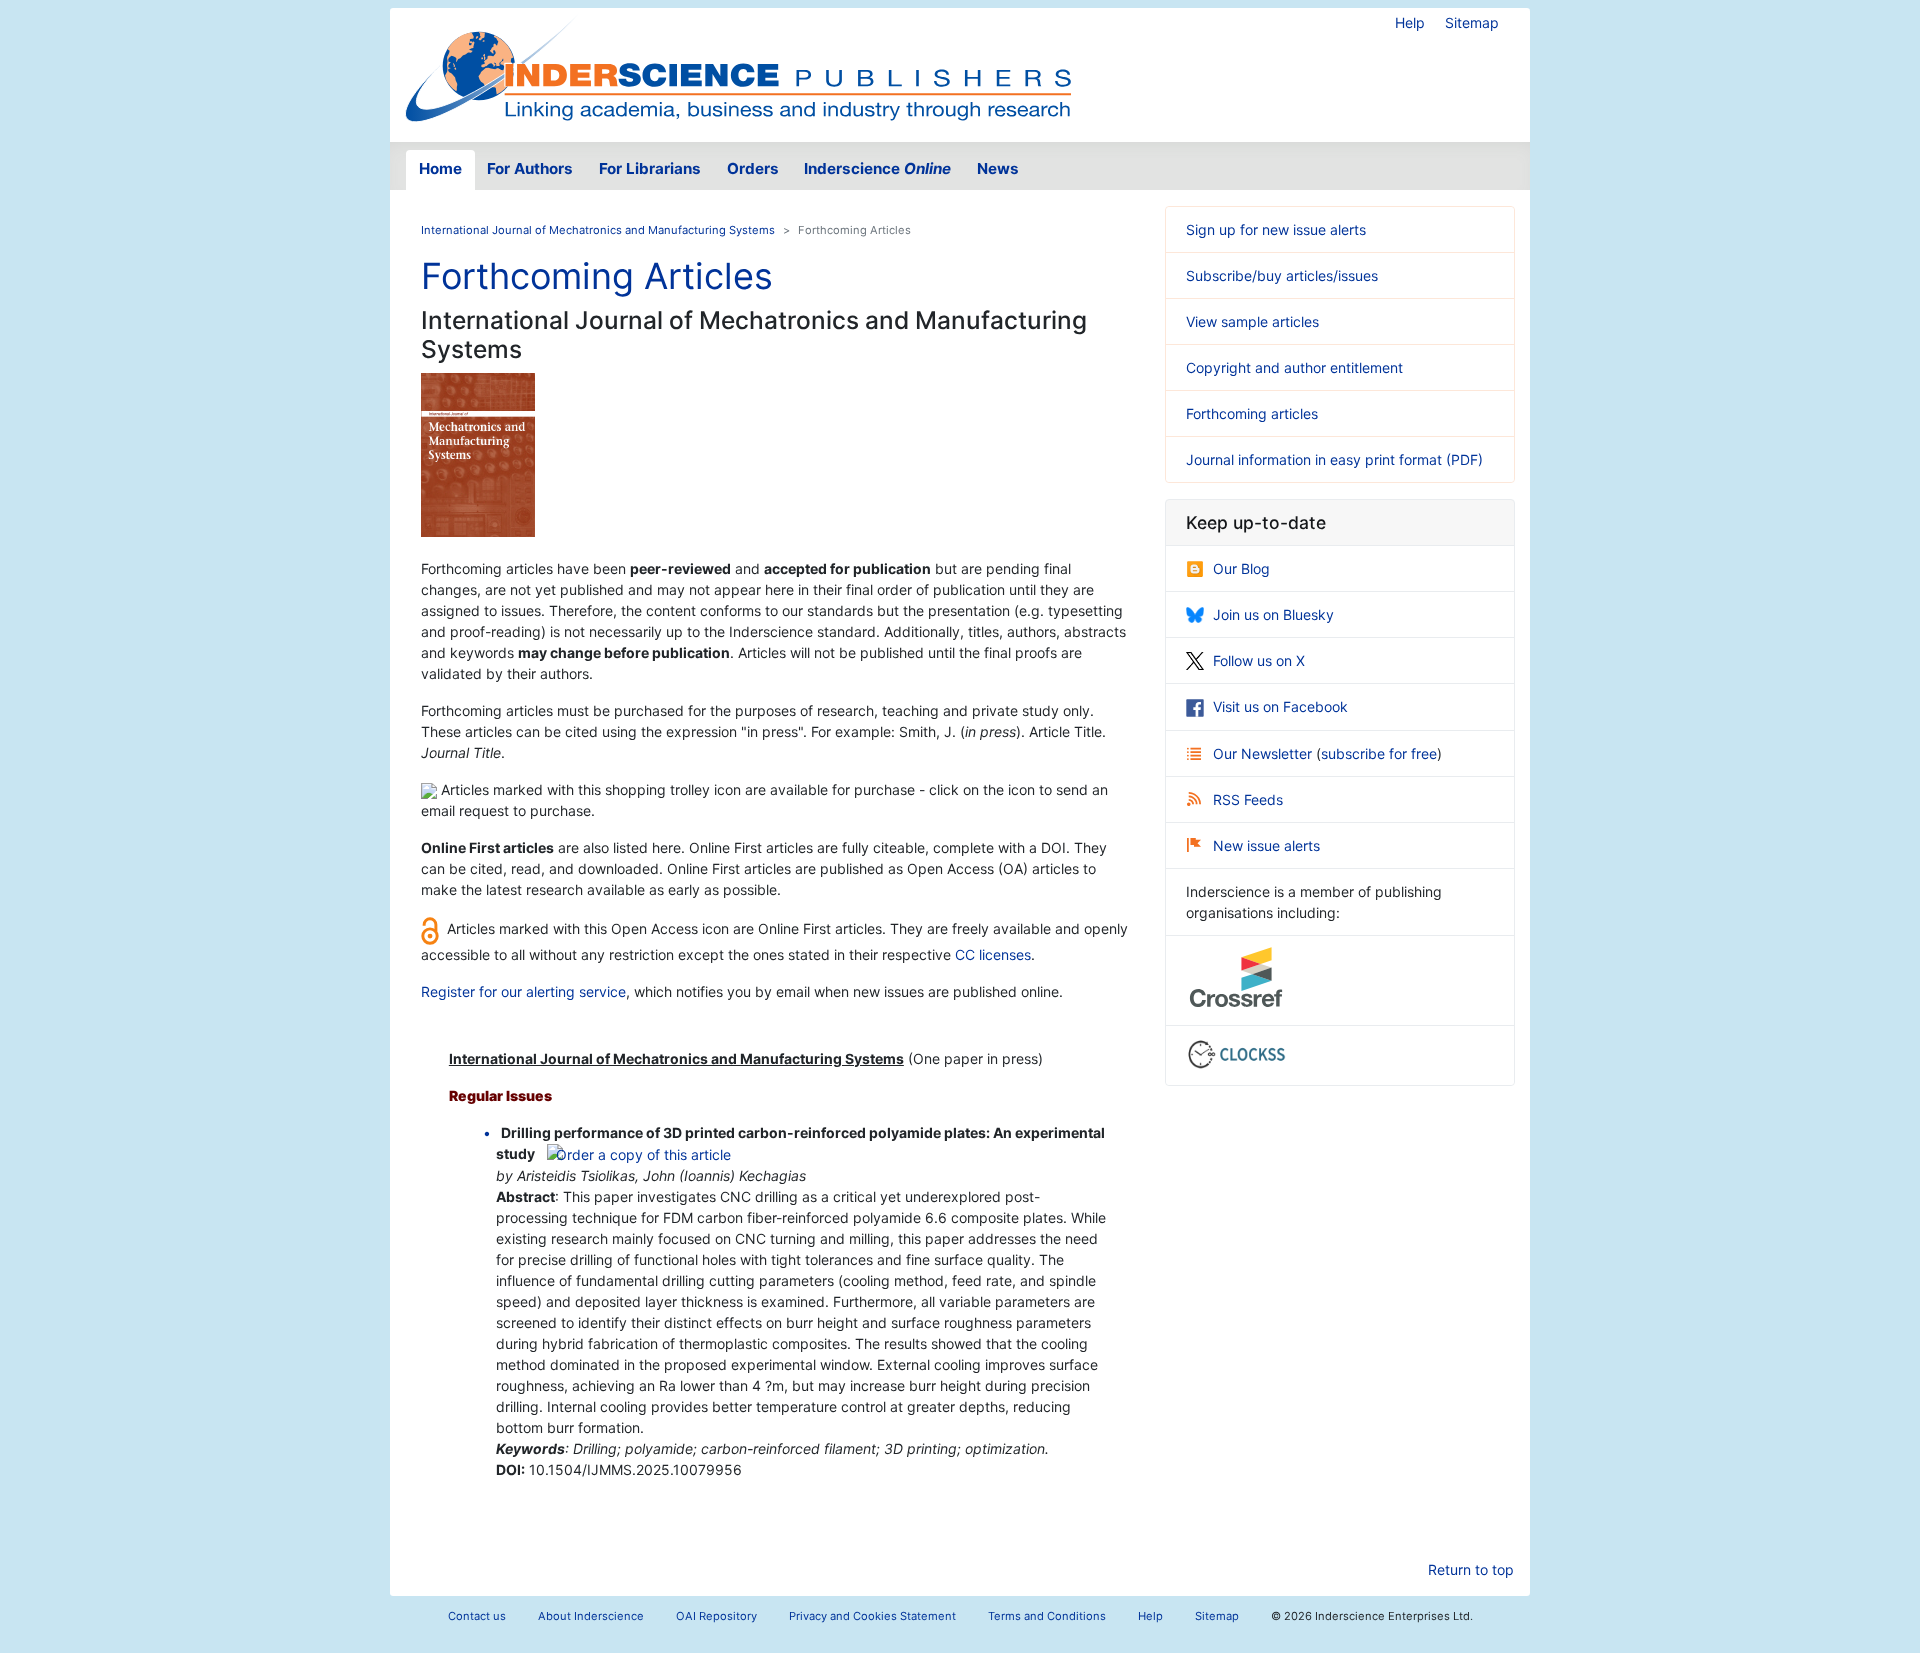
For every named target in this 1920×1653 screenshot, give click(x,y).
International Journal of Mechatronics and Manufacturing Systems (598, 230)
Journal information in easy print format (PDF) (1334, 459)
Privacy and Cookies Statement (872, 1616)
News (998, 168)
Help (1410, 22)
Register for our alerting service (523, 991)
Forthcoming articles (1252, 413)
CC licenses (993, 954)
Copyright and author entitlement (1294, 367)
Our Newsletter (1264, 753)
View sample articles (1252, 321)
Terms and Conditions (1047, 1616)
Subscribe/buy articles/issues (1282, 275)
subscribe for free (1379, 753)
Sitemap (1472, 22)
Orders (753, 168)
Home (440, 168)
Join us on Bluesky (1273, 614)
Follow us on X (1259, 660)
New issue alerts (1266, 845)
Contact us (477, 1616)
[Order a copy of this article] (639, 1153)
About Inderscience (591, 1616)
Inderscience (877, 168)
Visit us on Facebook (1280, 706)
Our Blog (1241, 568)
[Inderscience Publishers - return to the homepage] (738, 67)
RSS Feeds (1248, 799)
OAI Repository (716, 1616)
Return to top (1471, 1569)
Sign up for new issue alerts (1276, 229)
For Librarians (650, 168)
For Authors (530, 168)
